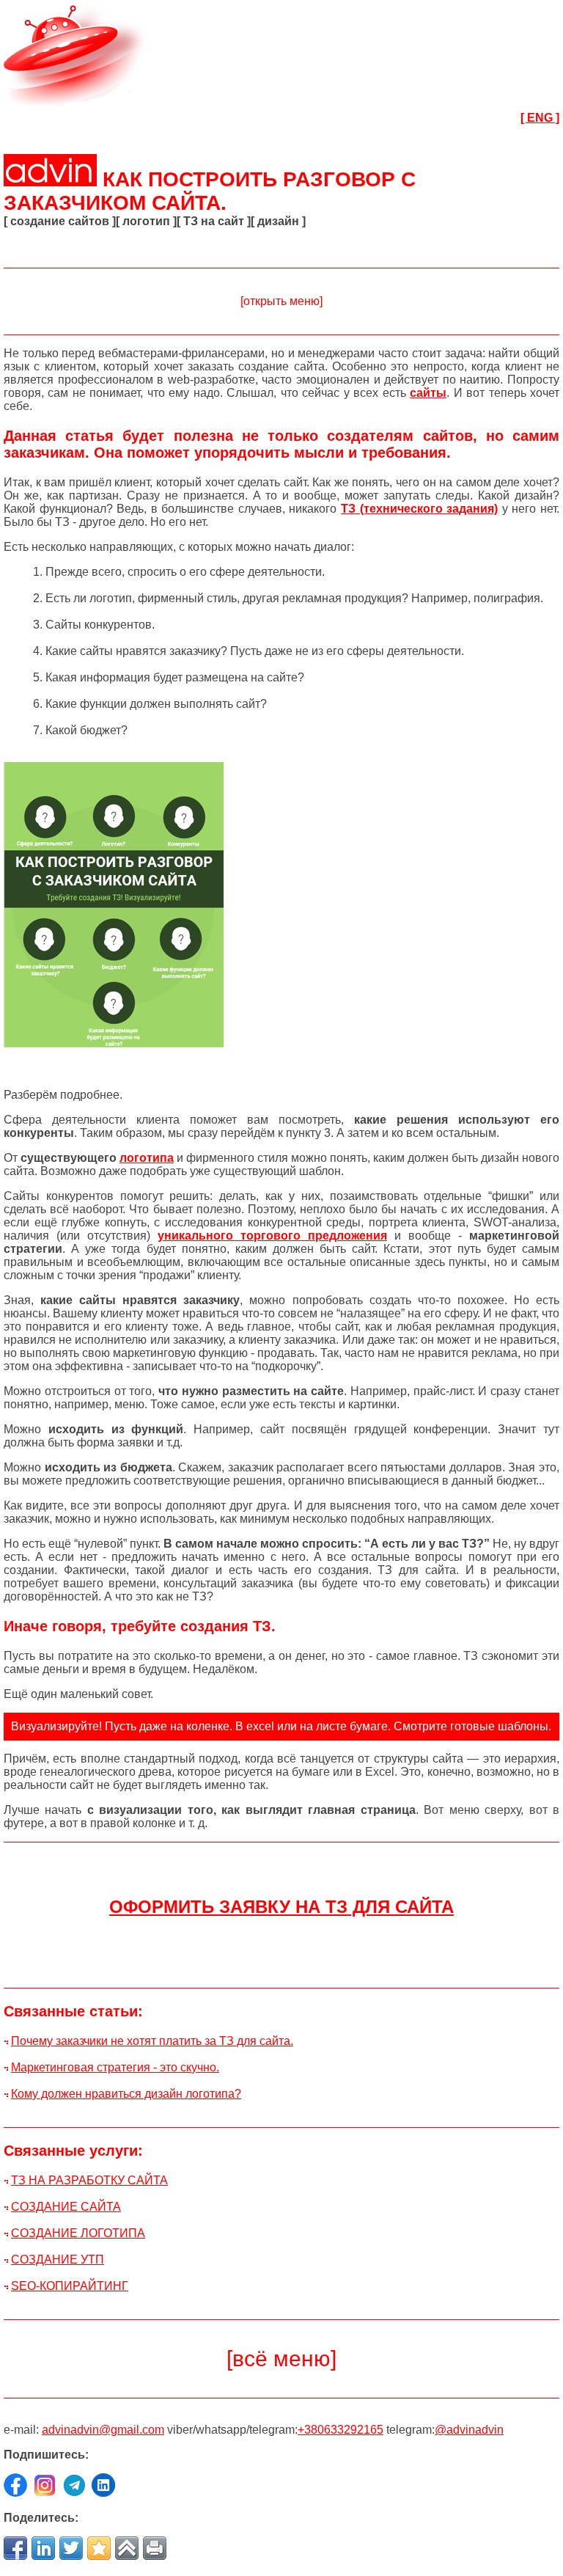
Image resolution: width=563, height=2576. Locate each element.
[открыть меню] (281, 301)
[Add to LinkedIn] (43, 2548)
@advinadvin (469, 2430)
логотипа (147, 1158)
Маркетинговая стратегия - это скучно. (115, 2067)
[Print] (155, 2548)
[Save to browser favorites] (99, 2548)
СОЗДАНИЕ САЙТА (66, 2207)
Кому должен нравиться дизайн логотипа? (126, 2094)
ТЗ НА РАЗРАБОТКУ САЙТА (89, 2180)
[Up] (127, 2548)
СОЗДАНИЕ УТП (58, 2260)
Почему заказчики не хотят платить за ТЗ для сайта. (152, 2041)
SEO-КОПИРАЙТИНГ (70, 2286)
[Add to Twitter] (71, 2548)
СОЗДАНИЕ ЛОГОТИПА (78, 2233)
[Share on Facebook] (15, 2548)
